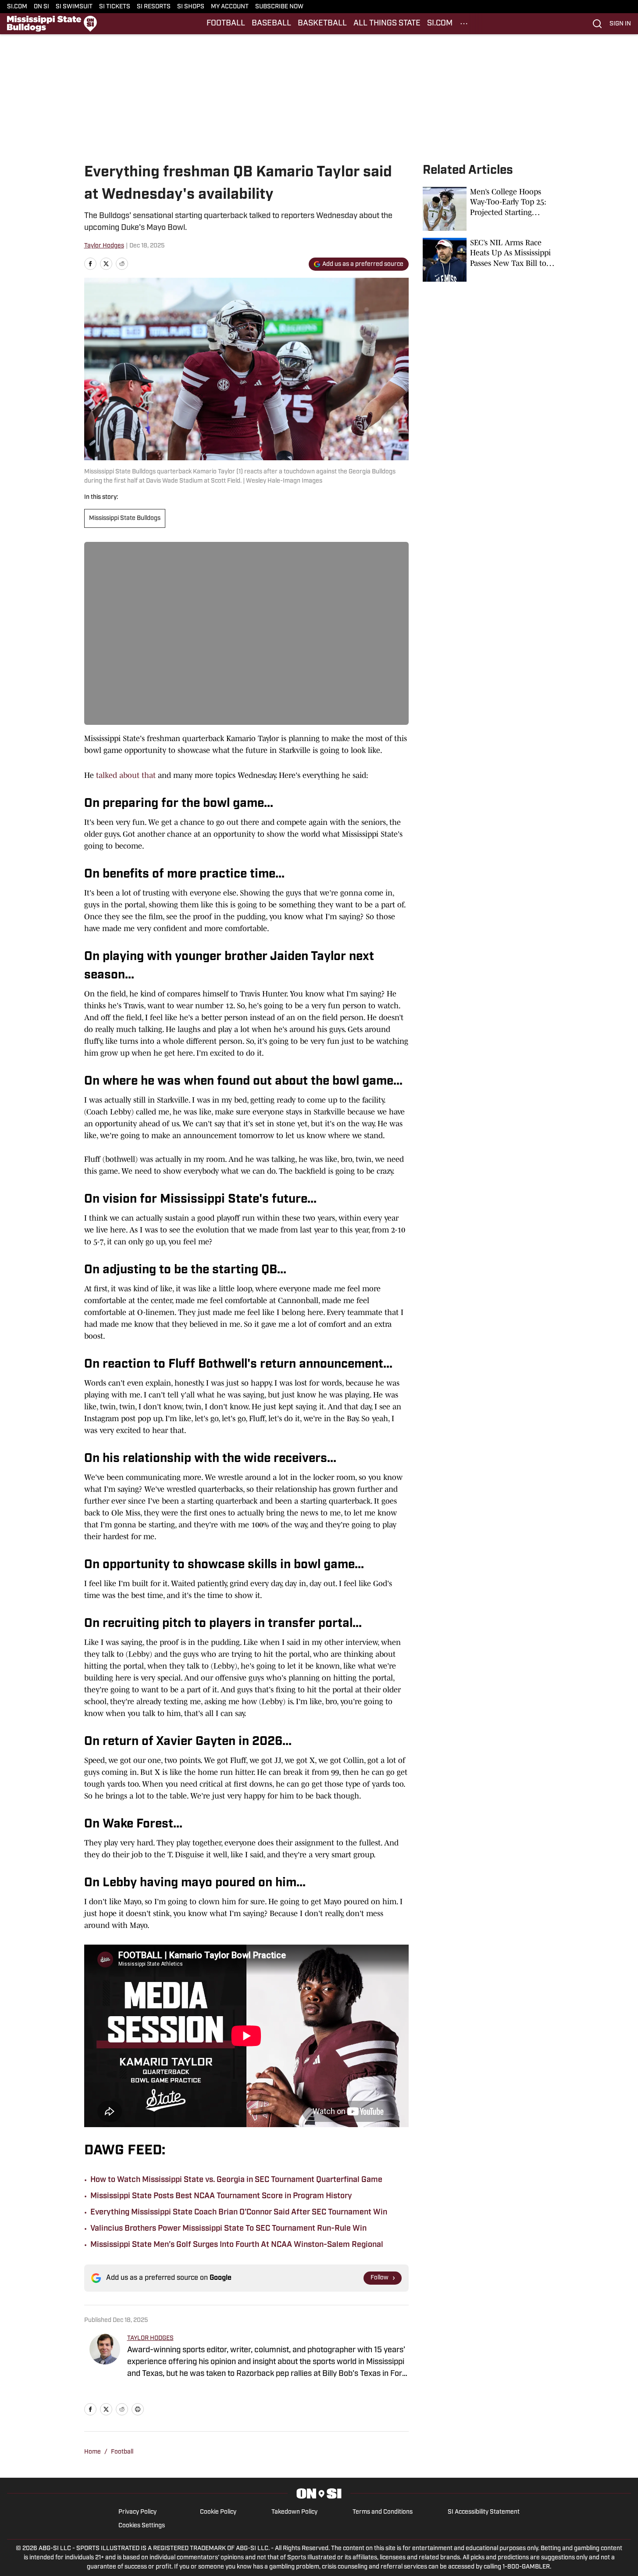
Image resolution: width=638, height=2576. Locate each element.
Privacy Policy (137, 2512)
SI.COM (17, 7)
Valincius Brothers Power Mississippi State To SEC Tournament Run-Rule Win (228, 2229)
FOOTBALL (226, 24)
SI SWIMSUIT (74, 7)
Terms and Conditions (383, 2512)
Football (122, 2452)
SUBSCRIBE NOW (279, 7)
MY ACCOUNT (230, 7)
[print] (138, 2409)
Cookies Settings (142, 2526)
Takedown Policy (294, 2512)
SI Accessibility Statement (484, 2512)
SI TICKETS (115, 7)
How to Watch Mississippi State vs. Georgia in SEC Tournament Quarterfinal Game (236, 2180)
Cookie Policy (218, 2512)
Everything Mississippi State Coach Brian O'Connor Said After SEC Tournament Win (239, 2213)
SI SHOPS (191, 7)
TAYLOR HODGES (150, 2338)
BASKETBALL (322, 24)
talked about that (126, 775)
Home (93, 2452)
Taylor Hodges (104, 246)
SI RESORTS (154, 7)
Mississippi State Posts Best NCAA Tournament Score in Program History (221, 2196)
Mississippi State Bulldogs (125, 518)
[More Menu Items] (464, 24)
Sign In (620, 24)
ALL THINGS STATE (387, 24)
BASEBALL (271, 24)
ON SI (41, 7)
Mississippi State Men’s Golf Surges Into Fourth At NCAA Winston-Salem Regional (237, 2245)
